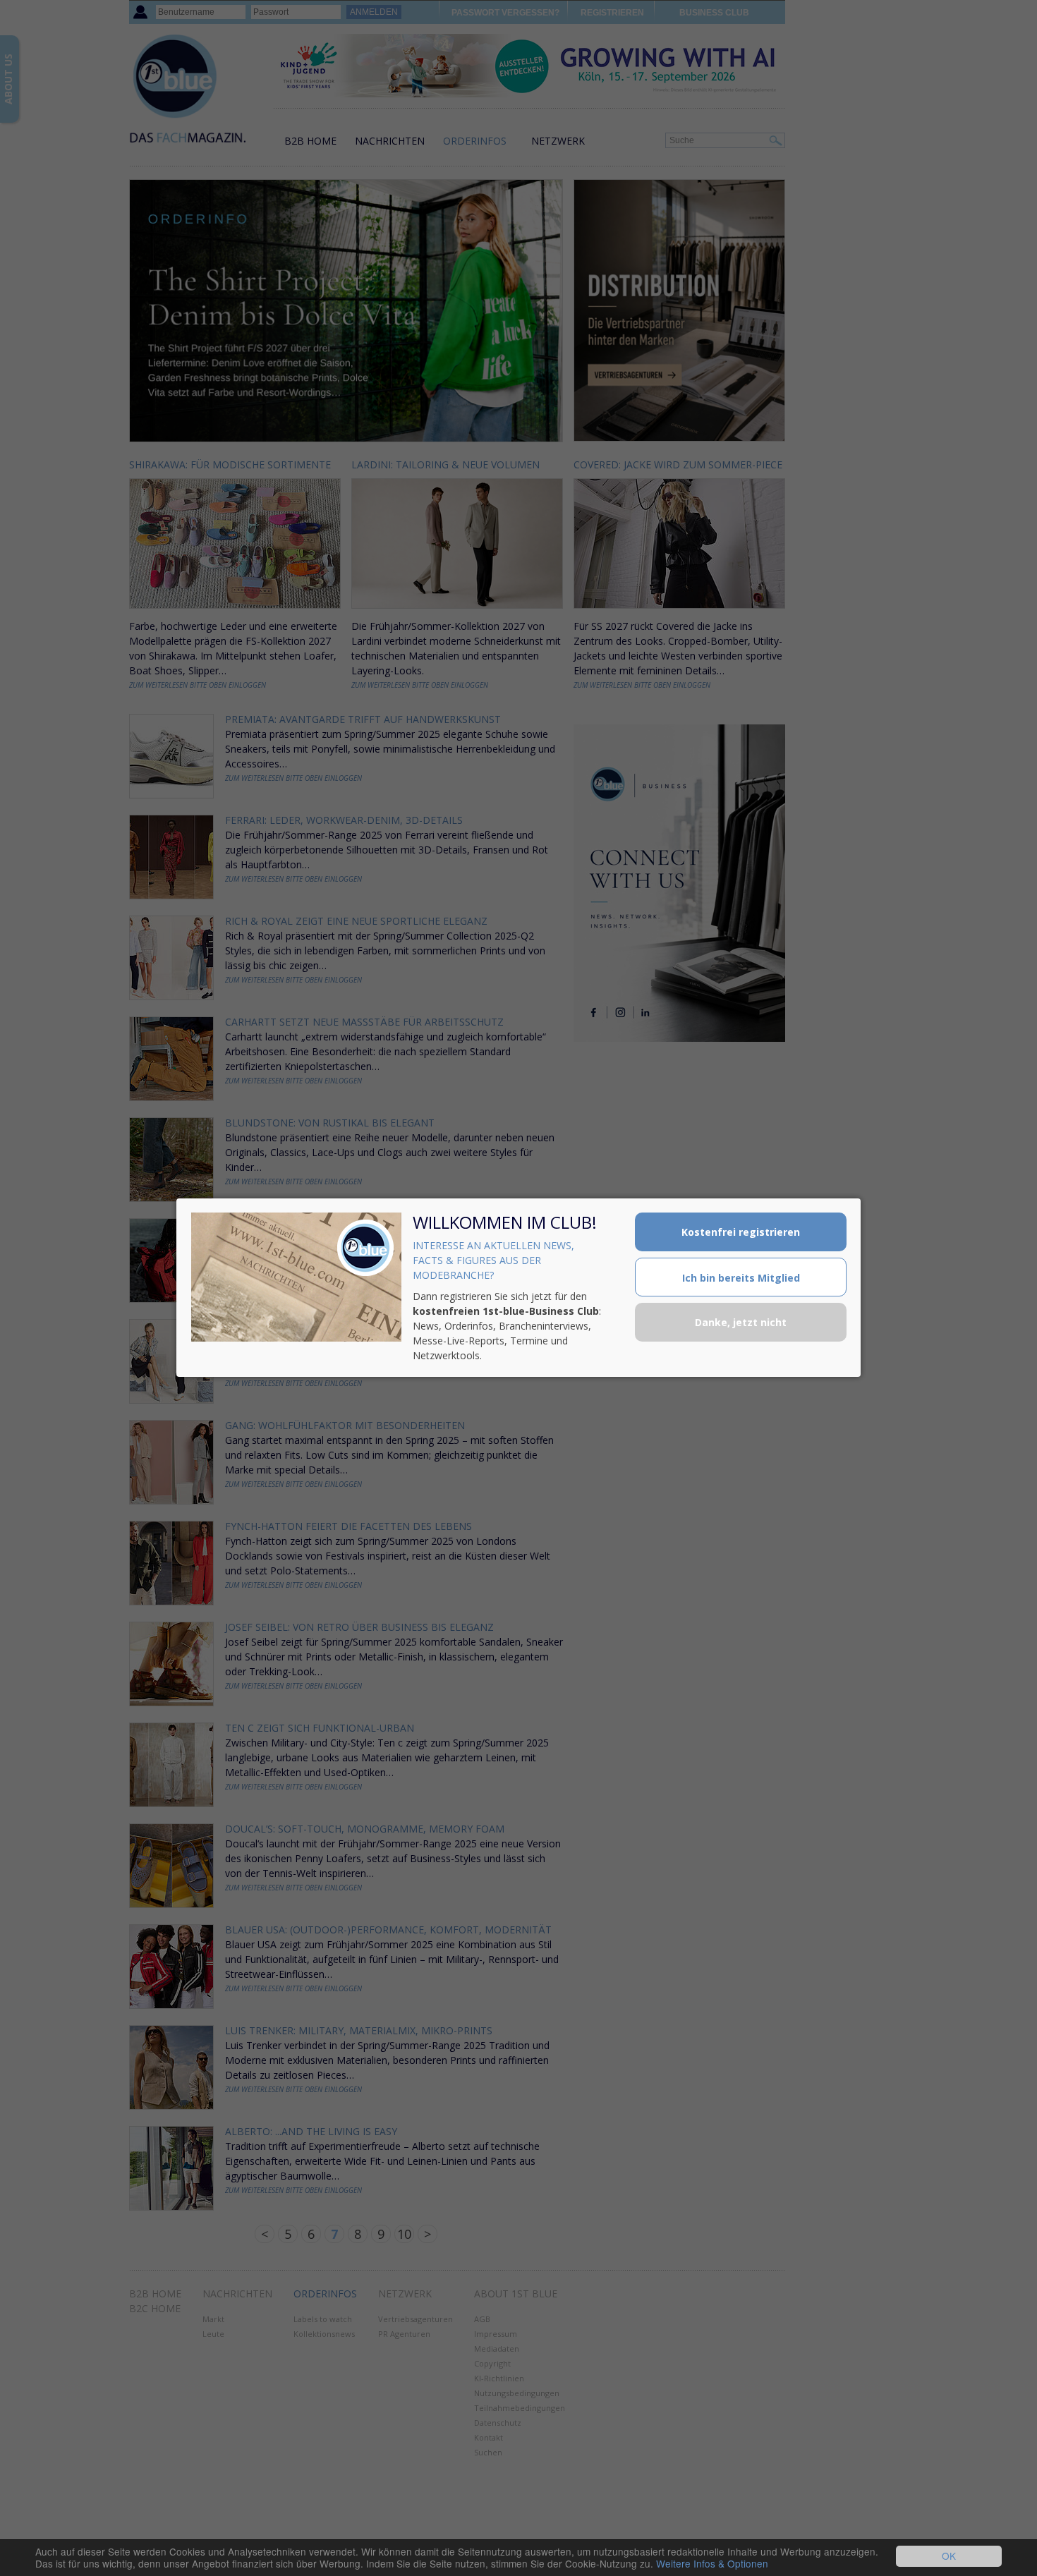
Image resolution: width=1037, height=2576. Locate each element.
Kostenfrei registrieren (741, 1232)
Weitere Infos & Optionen (712, 2563)
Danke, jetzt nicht (741, 1322)
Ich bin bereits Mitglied (741, 1278)
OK (949, 2556)
